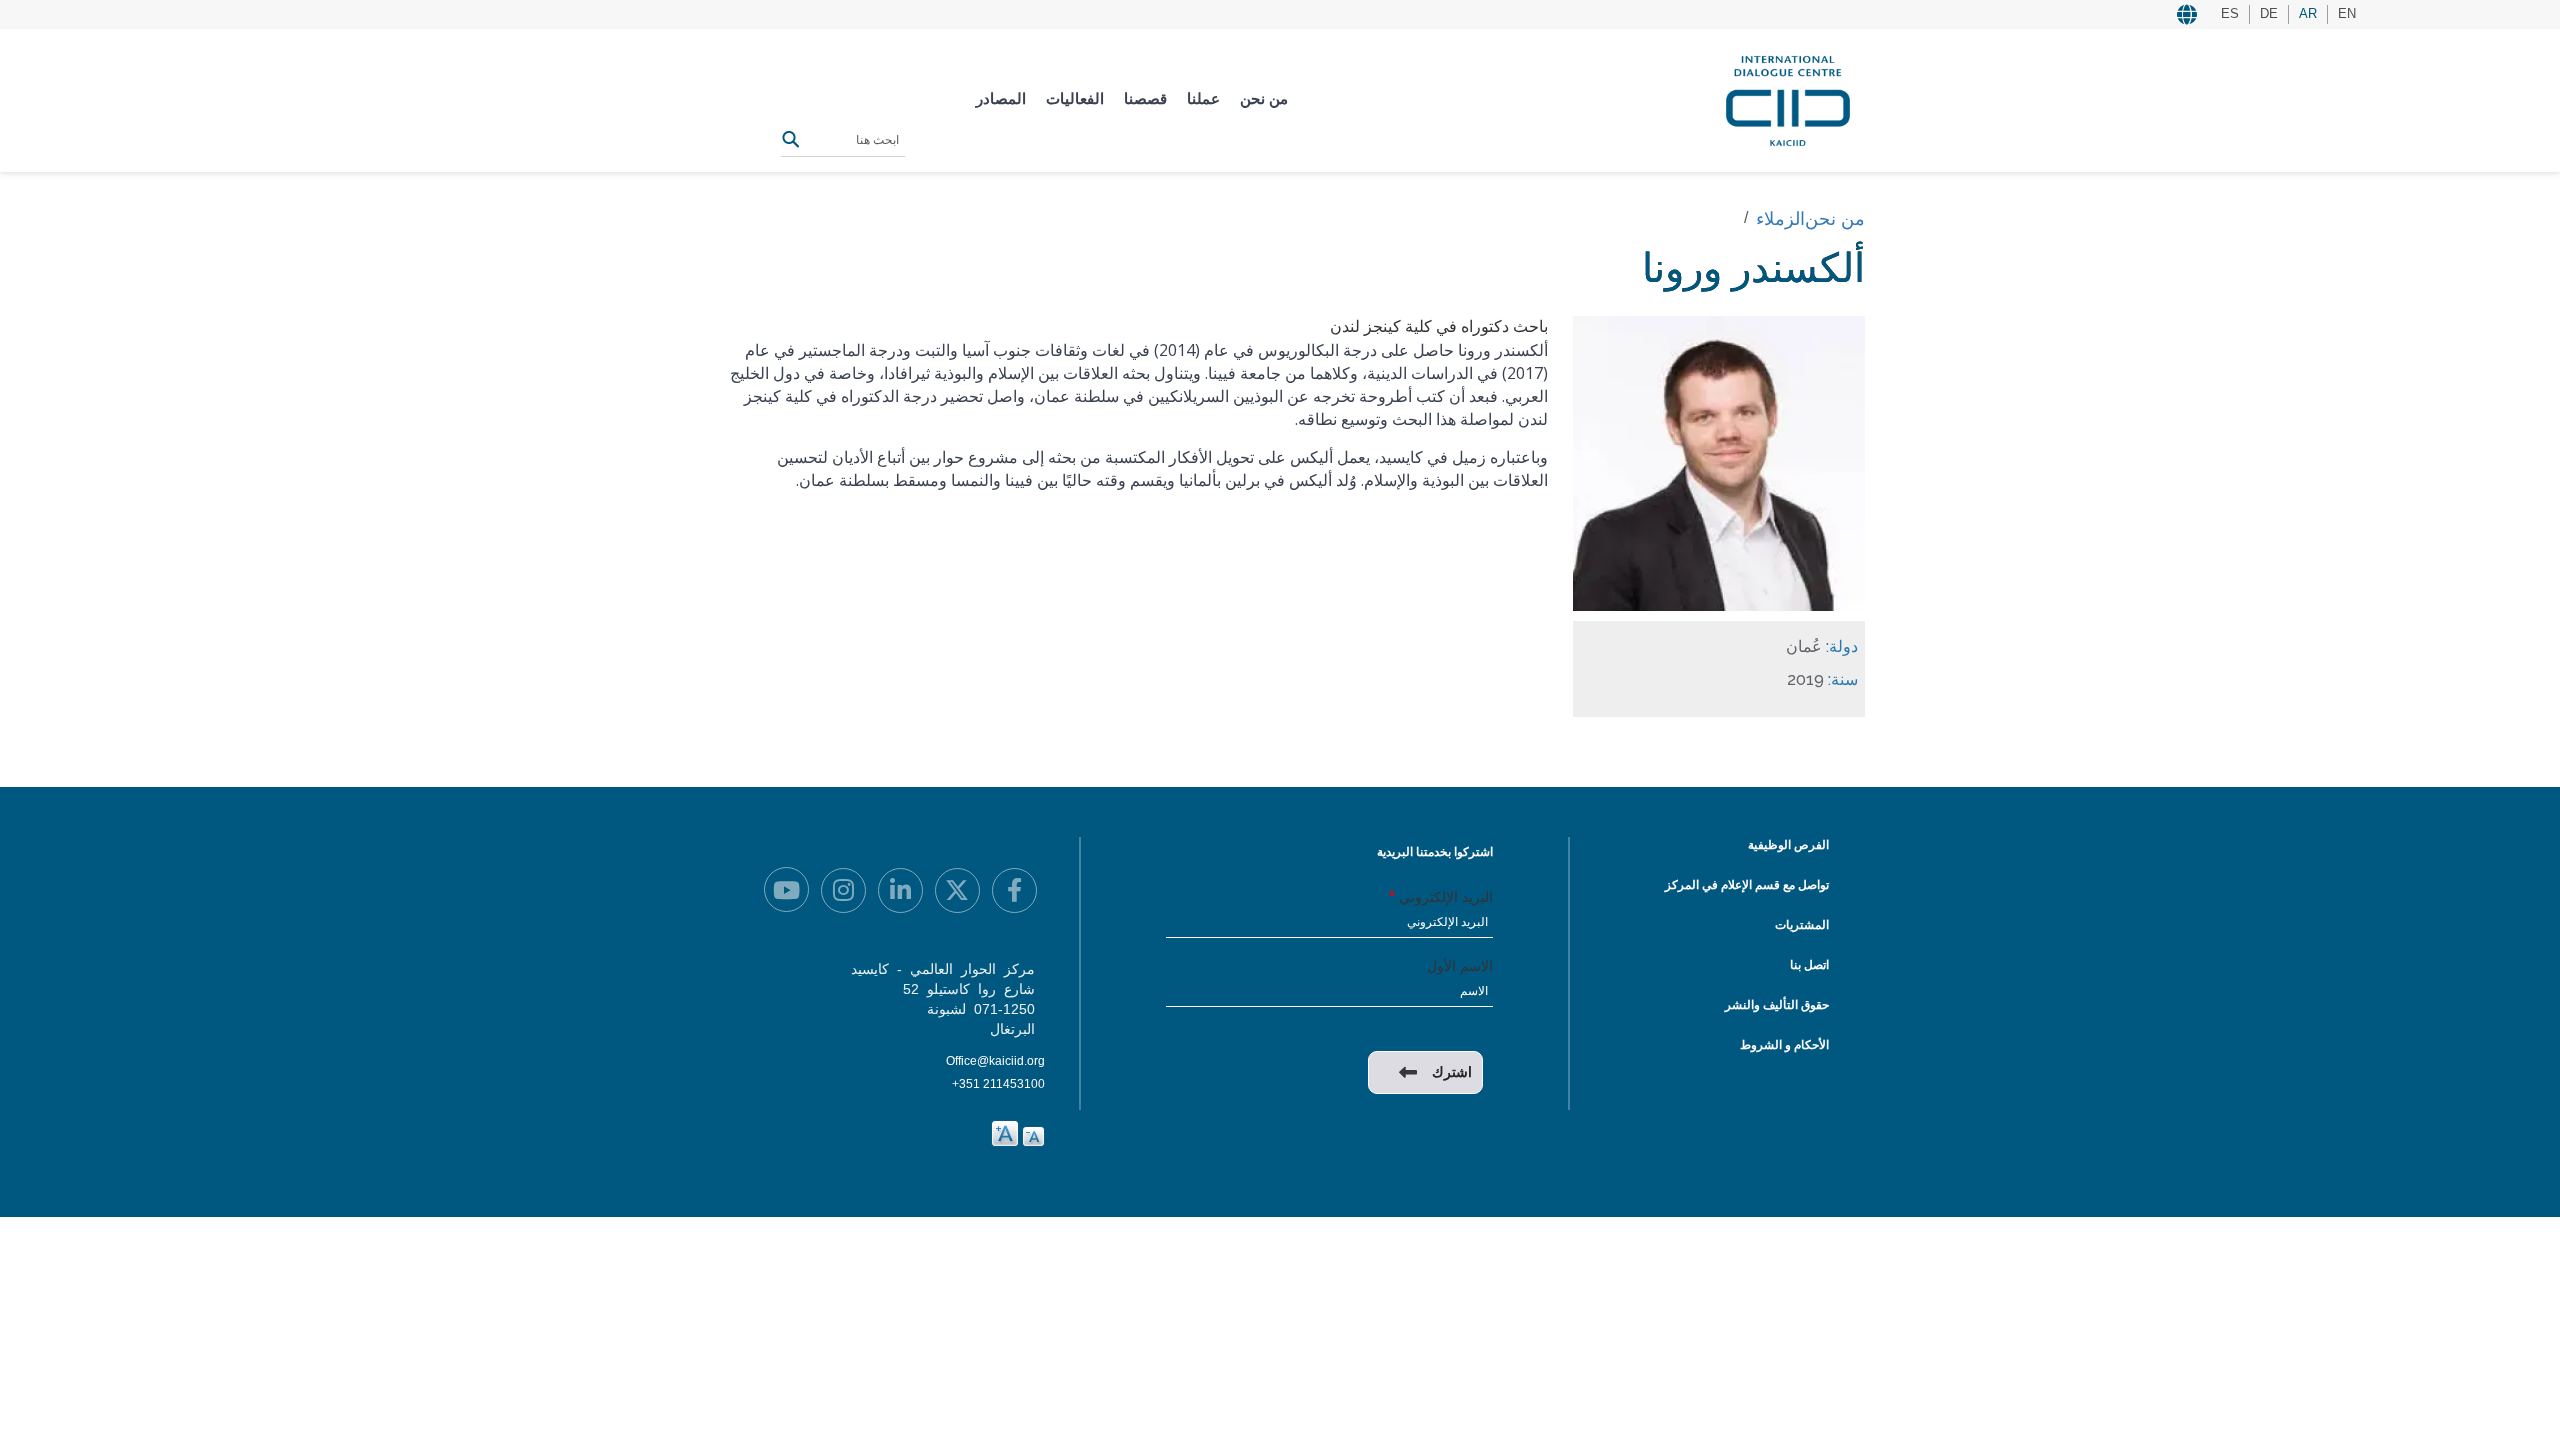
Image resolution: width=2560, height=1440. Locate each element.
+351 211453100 (998, 1084)
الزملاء (1780, 219)
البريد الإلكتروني (1446, 897)
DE (2269, 13)
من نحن (1264, 98)
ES (2230, 13)
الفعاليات (1075, 98)
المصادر (1001, 98)
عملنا (1203, 98)
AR (2308, 13)
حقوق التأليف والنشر (1777, 1005)
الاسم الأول (1460, 966)
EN (2347, 13)
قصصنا (1145, 98)
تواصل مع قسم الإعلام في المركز (1747, 885)
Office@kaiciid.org (995, 1061)
